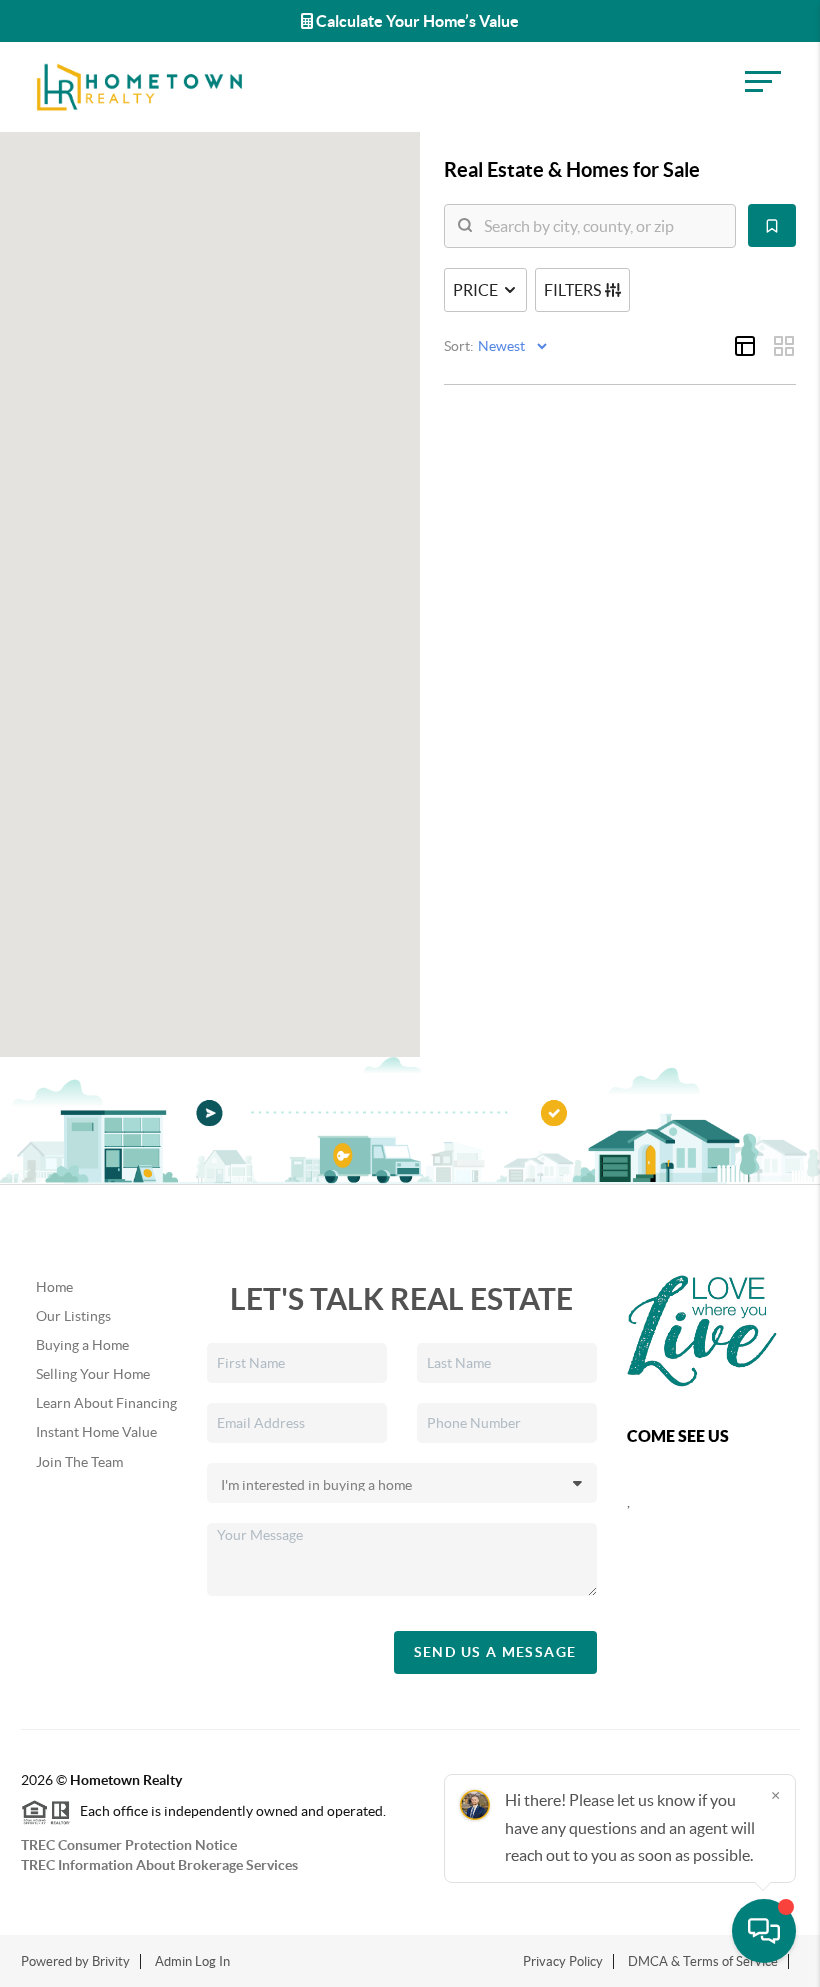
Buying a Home (82, 1345)
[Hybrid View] (745, 346)
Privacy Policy (563, 1961)
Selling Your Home (93, 1374)
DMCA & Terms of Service (703, 1961)
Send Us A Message (495, 1652)
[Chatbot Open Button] (764, 1931)
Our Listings (73, 1316)
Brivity (111, 1961)
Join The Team (79, 1462)
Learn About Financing (106, 1403)
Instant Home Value (96, 1432)
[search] (602, 226)
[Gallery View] (784, 346)
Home (54, 1287)
